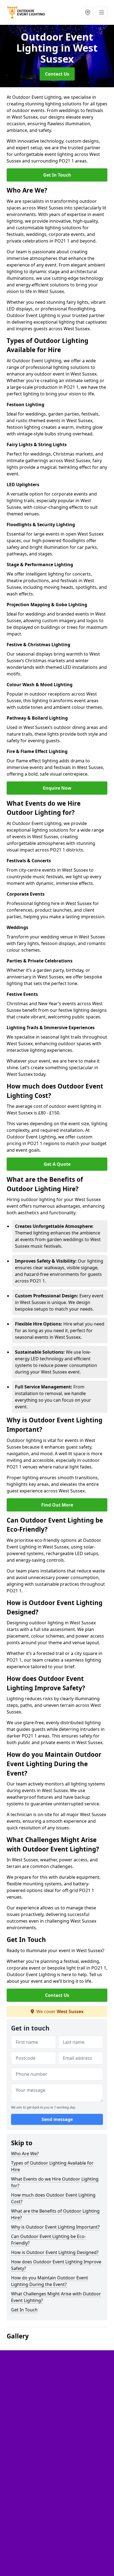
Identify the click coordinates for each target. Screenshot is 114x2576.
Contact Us (57, 74)
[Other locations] (88, 12)
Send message (57, 2119)
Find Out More (57, 1505)
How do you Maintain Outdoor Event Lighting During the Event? (50, 2281)
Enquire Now (57, 788)
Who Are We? (25, 2154)
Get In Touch (57, 175)
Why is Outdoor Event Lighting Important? (55, 2227)
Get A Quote (57, 1164)
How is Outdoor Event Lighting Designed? (55, 2252)
